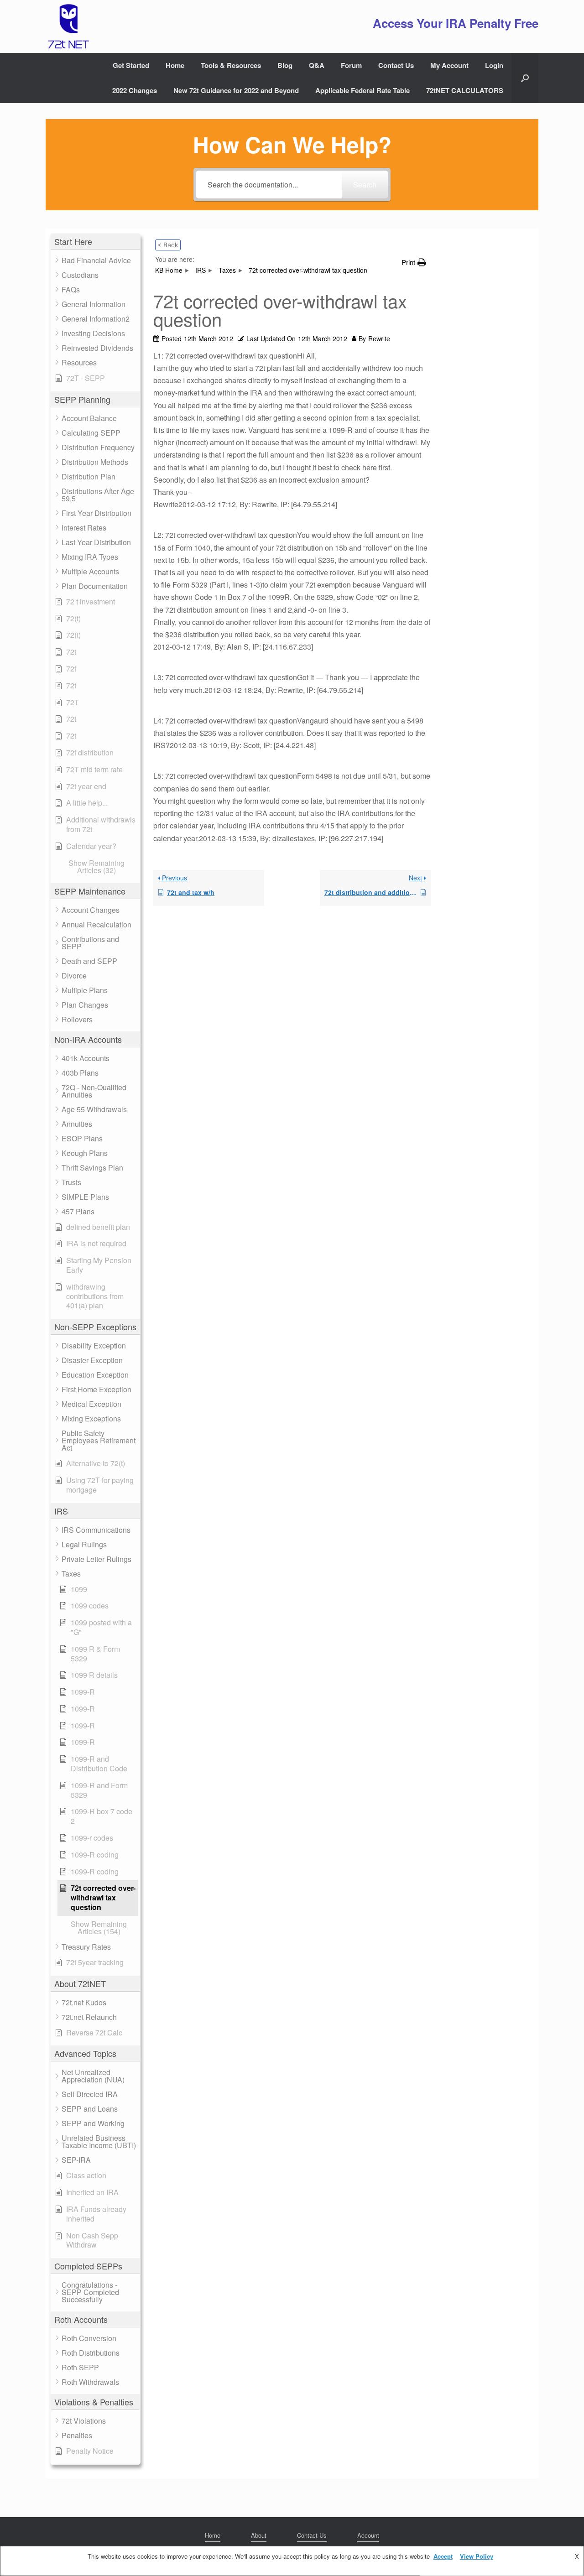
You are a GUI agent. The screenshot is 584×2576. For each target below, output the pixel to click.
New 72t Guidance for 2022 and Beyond (236, 90)
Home (175, 65)
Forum (351, 65)
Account (368, 2535)
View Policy (477, 2556)
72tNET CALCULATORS (465, 90)
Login (494, 65)
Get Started (131, 65)
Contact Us (396, 65)
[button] (525, 78)
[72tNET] (68, 26)
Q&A (317, 65)
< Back (168, 245)
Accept (443, 2556)
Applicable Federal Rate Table (362, 90)
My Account (449, 65)
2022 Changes (135, 90)
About (259, 2535)
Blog (285, 65)
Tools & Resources (231, 65)
